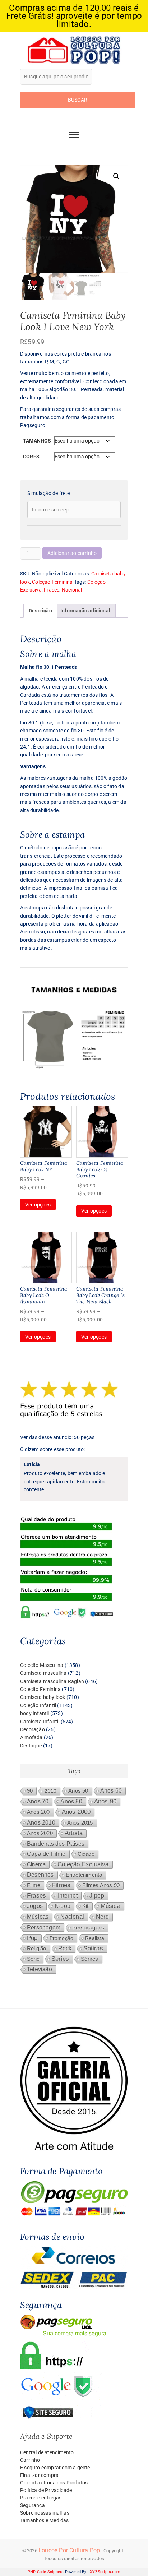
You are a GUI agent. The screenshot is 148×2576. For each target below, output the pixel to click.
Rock (65, 1948)
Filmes (61, 1885)
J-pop (97, 1896)
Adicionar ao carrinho (72, 553)
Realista (95, 1938)
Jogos (35, 1906)
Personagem (44, 1927)
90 (30, 1791)
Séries (60, 1959)
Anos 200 (38, 1812)
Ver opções (38, 1205)
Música (110, 1906)
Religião (37, 1949)
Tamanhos (37, 441)
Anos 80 (71, 1801)
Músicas (38, 1917)
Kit (85, 1906)
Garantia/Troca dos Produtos (54, 2483)
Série (33, 1959)
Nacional (72, 590)
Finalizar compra (39, 2475)
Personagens (88, 1928)
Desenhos (40, 1875)
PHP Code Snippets (46, 2572)
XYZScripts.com (105, 2572)
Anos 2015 (80, 1823)
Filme (34, 1885)
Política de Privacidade (46, 2490)
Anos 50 (78, 1791)
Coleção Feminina (52, 582)
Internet (68, 1896)
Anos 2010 (41, 1822)
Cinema (36, 1864)
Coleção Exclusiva (83, 1864)
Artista (74, 1833)
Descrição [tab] (40, 611)
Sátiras (93, 1948)
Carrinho (30, 2460)
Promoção (62, 1938)
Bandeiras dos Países (56, 1844)
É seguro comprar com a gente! (56, 2468)
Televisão (40, 1969)
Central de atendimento (47, 2452)
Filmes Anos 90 (101, 1885)
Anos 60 (111, 1791)
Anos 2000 (76, 1812)
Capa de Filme (46, 1854)
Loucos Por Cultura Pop (69, 2550)
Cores (31, 457)
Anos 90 (105, 1801)
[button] (116, 176)
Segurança (33, 2505)
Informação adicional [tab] (85, 611)
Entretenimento (84, 1875)
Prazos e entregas (41, 2498)
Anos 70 (38, 1801)
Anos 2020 (40, 1833)
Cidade (86, 1854)
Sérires (89, 1959)
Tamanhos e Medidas (45, 2520)
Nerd (102, 1917)
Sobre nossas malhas (45, 2513)
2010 (50, 1791)
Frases (52, 590)
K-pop (63, 1906)
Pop (32, 1938)
